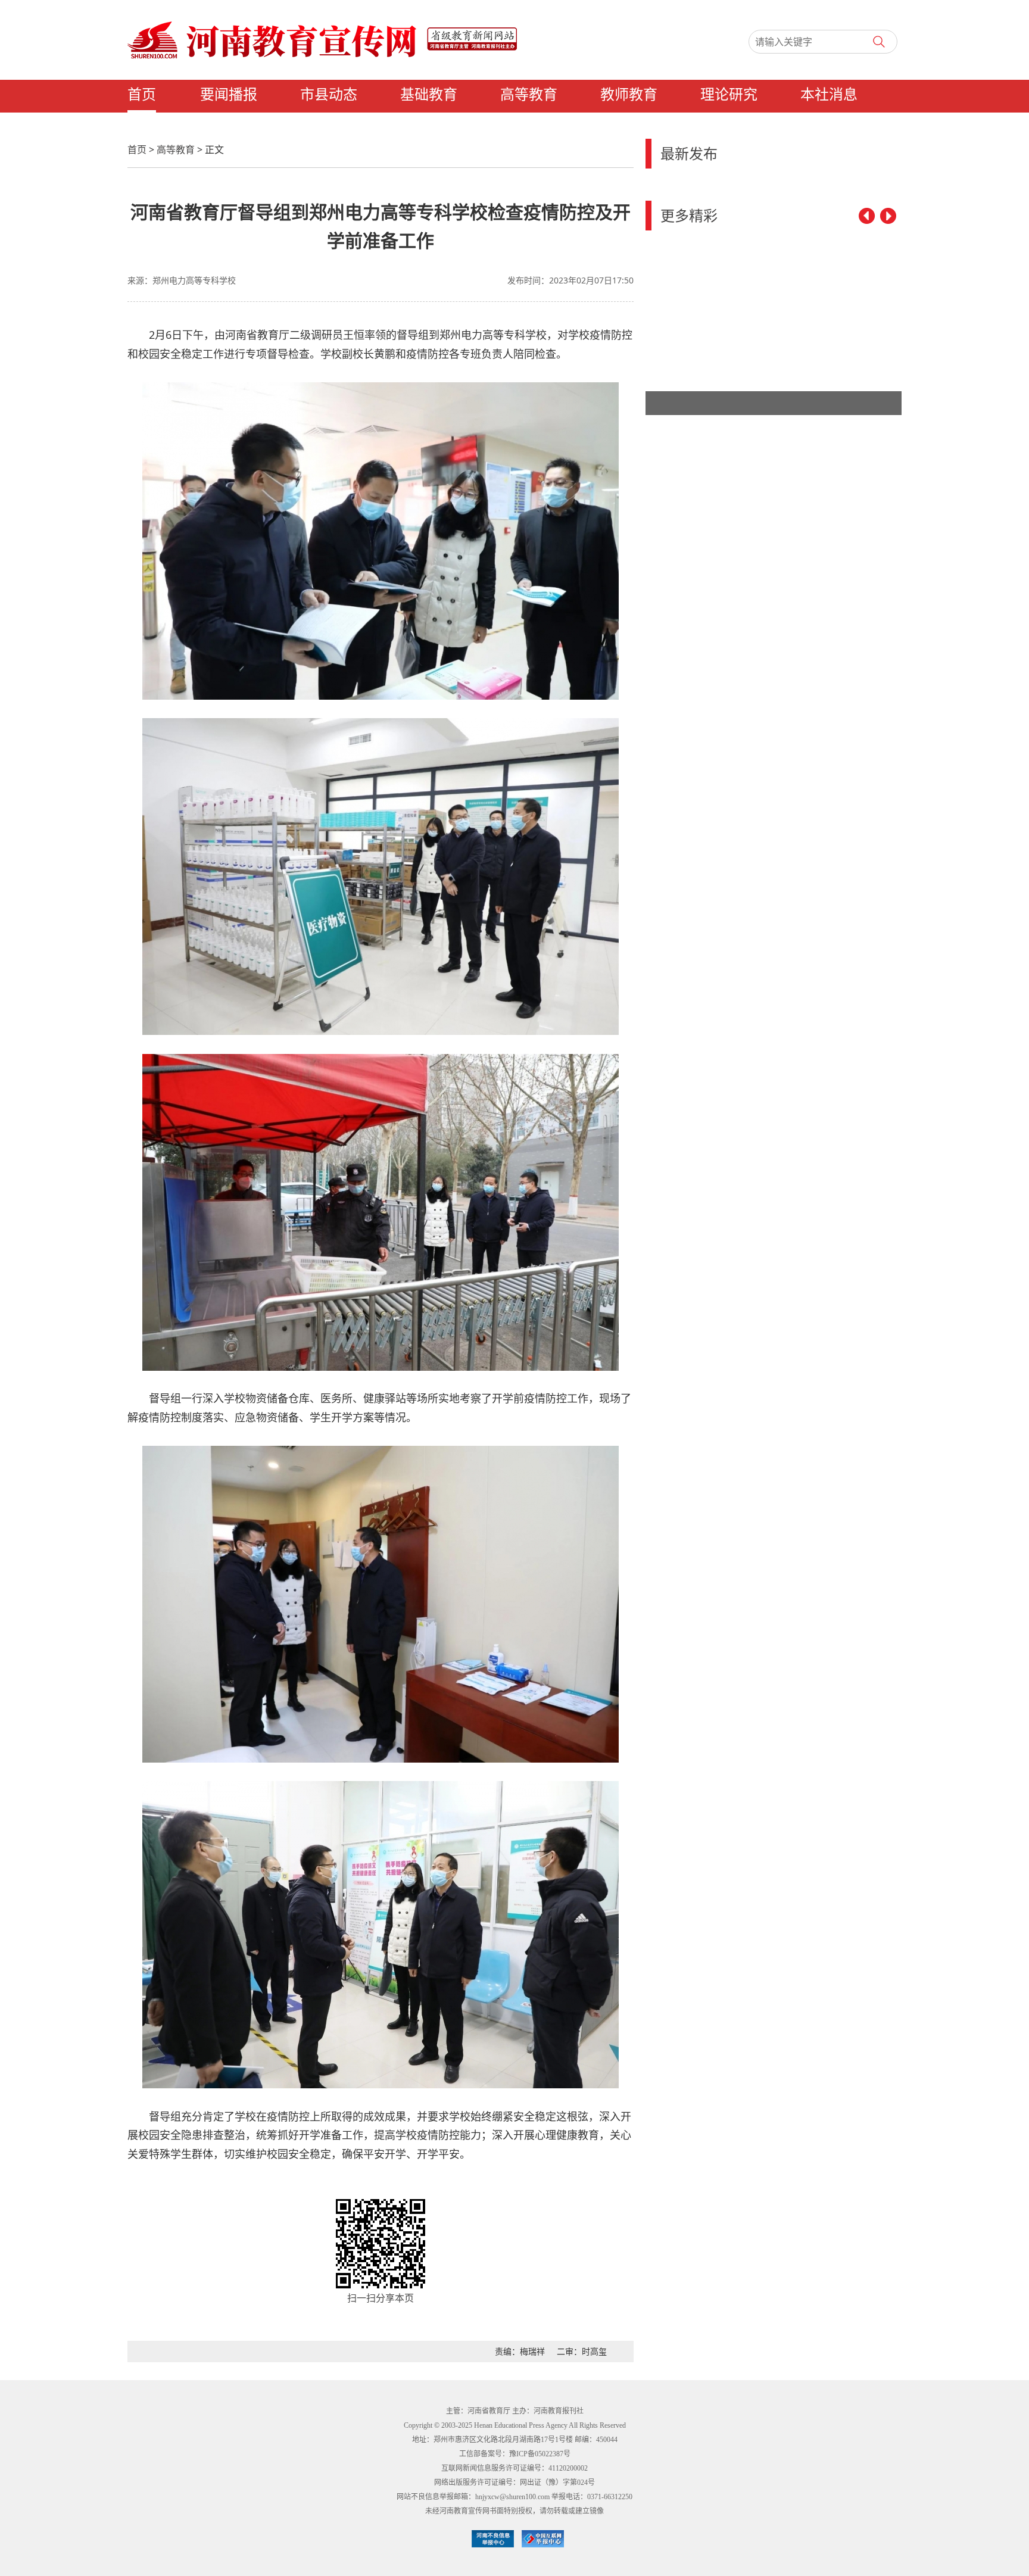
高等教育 (529, 95)
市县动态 (329, 95)
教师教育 (629, 95)
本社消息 (829, 95)
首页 (142, 95)
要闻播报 (229, 95)
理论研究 (729, 95)
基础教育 (429, 95)
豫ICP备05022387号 (540, 2454)
